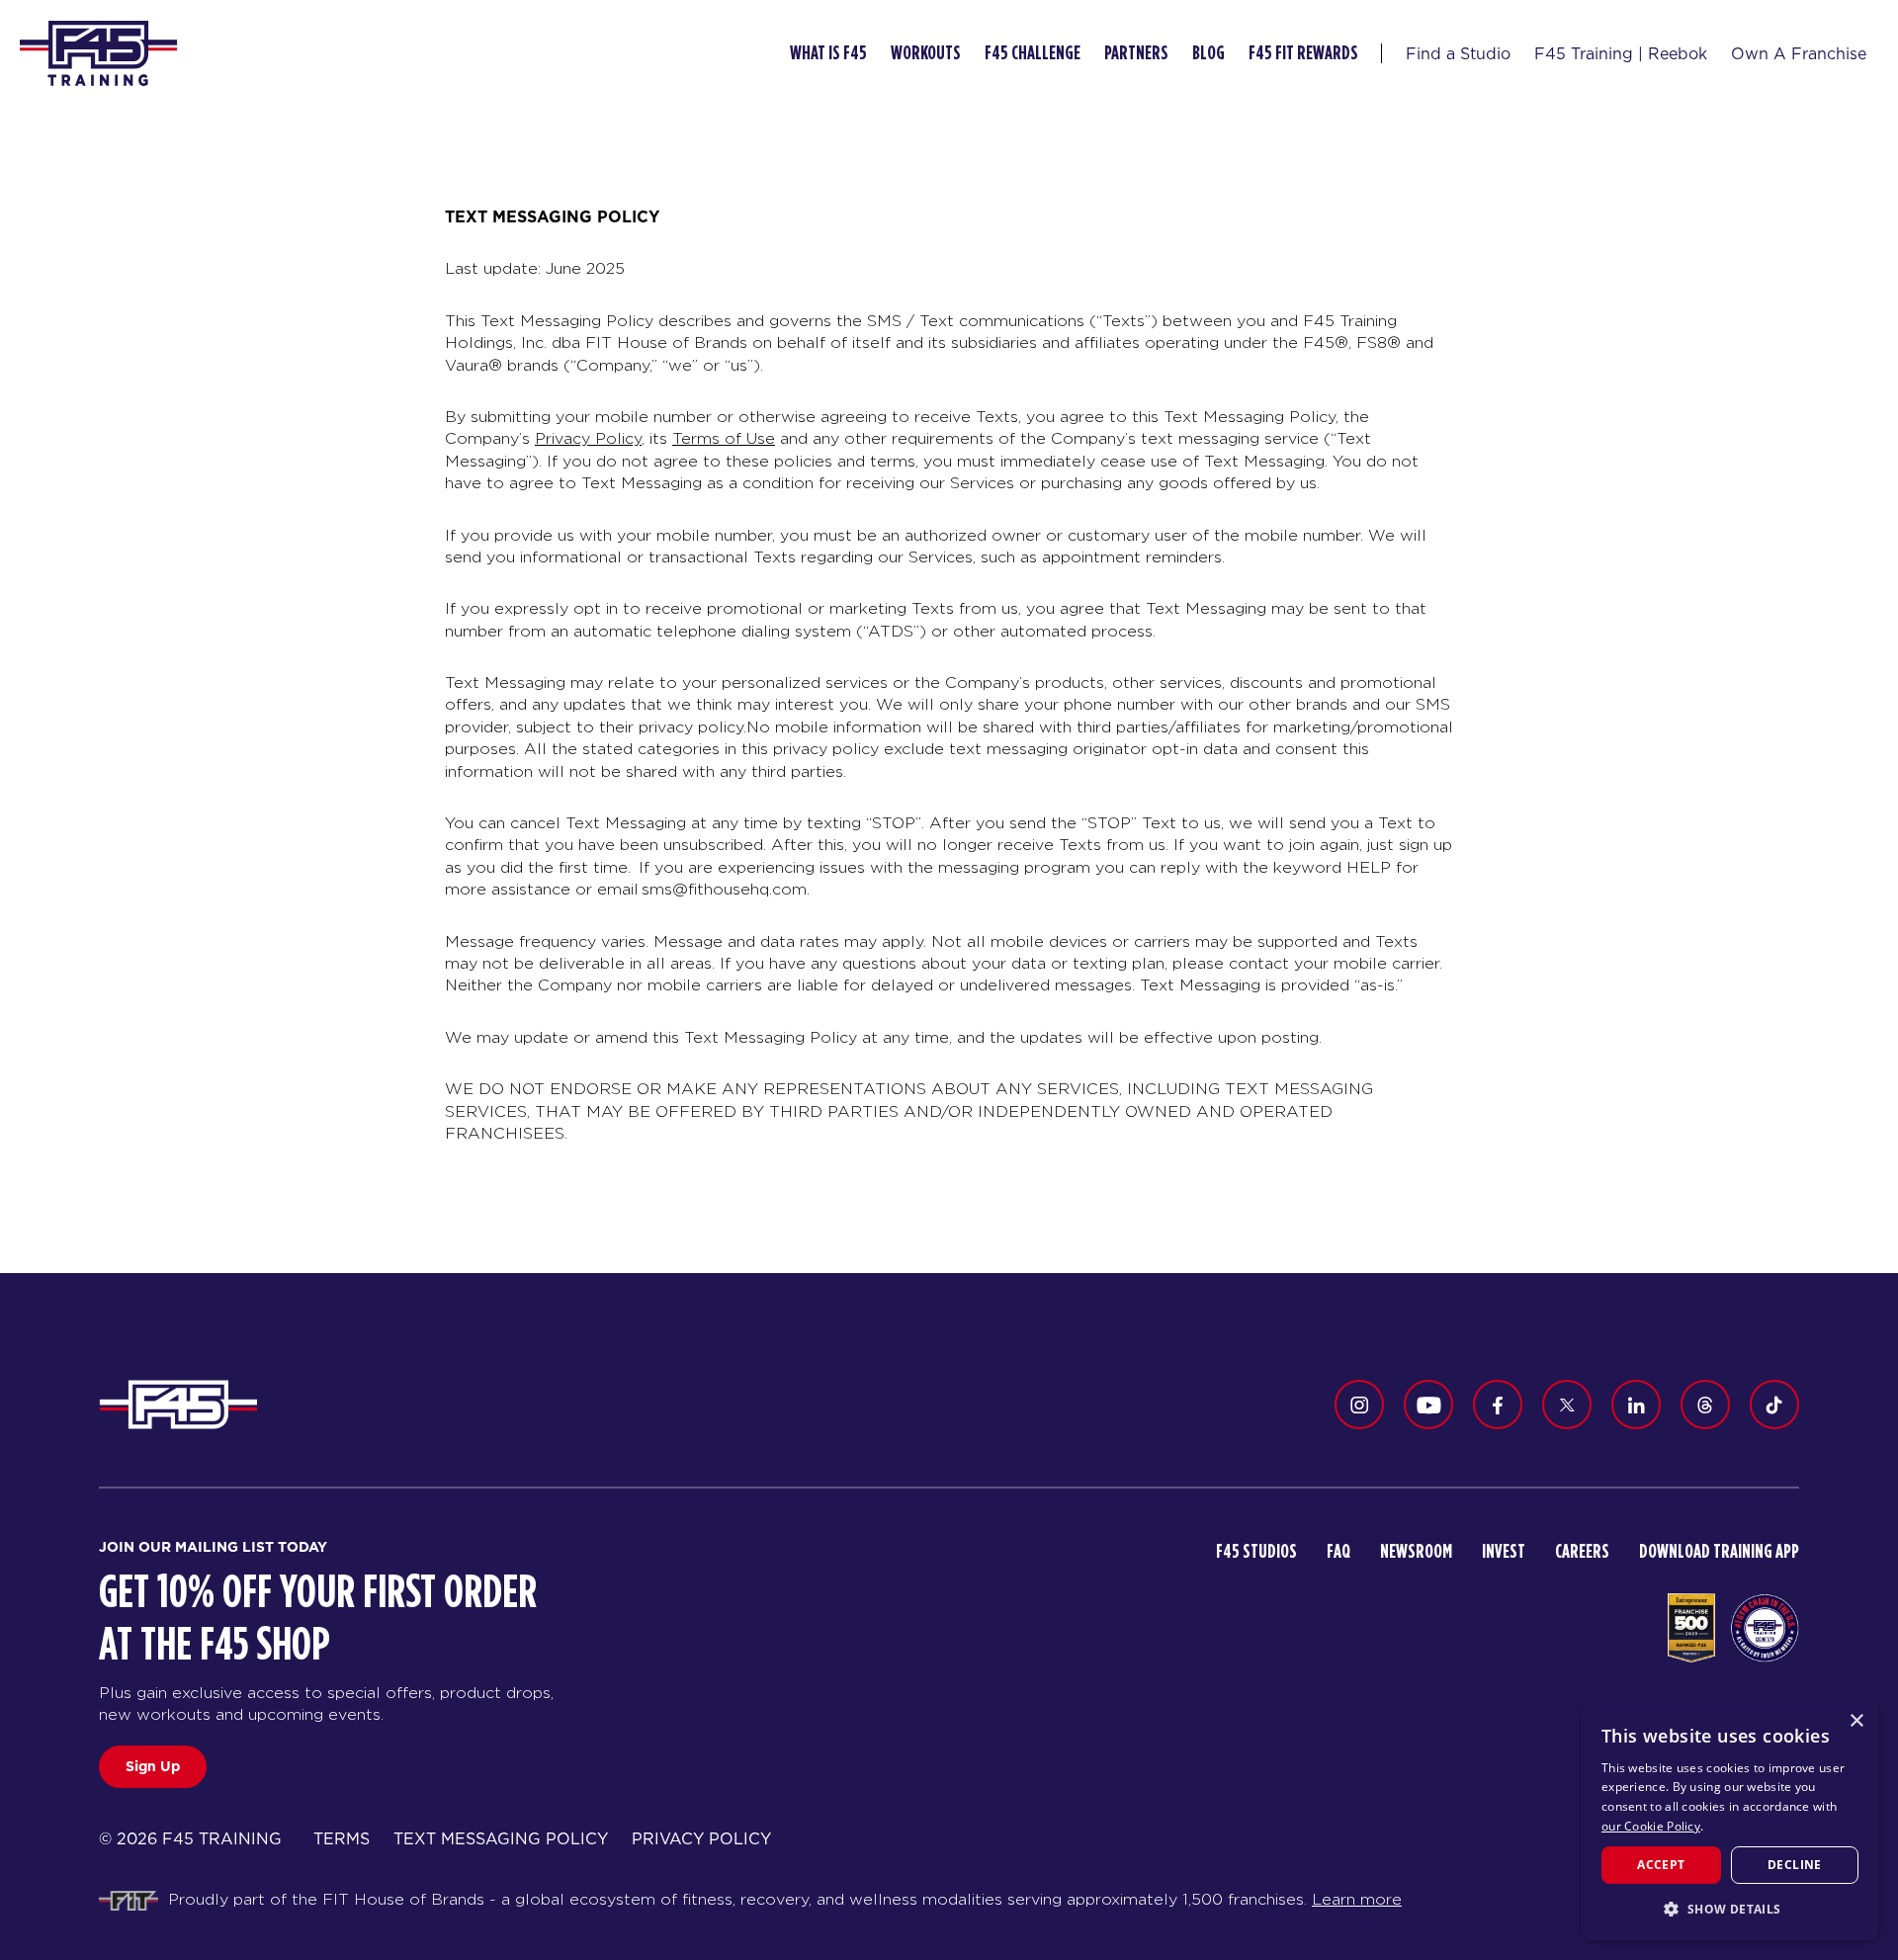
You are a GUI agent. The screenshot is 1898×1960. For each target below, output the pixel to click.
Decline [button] (1795, 1865)
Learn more (1357, 1899)
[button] (1730, 1909)
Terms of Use (724, 438)
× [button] (1856, 1721)
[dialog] (1730, 1820)
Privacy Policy (588, 438)
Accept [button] (1661, 1865)
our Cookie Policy (1651, 1826)
